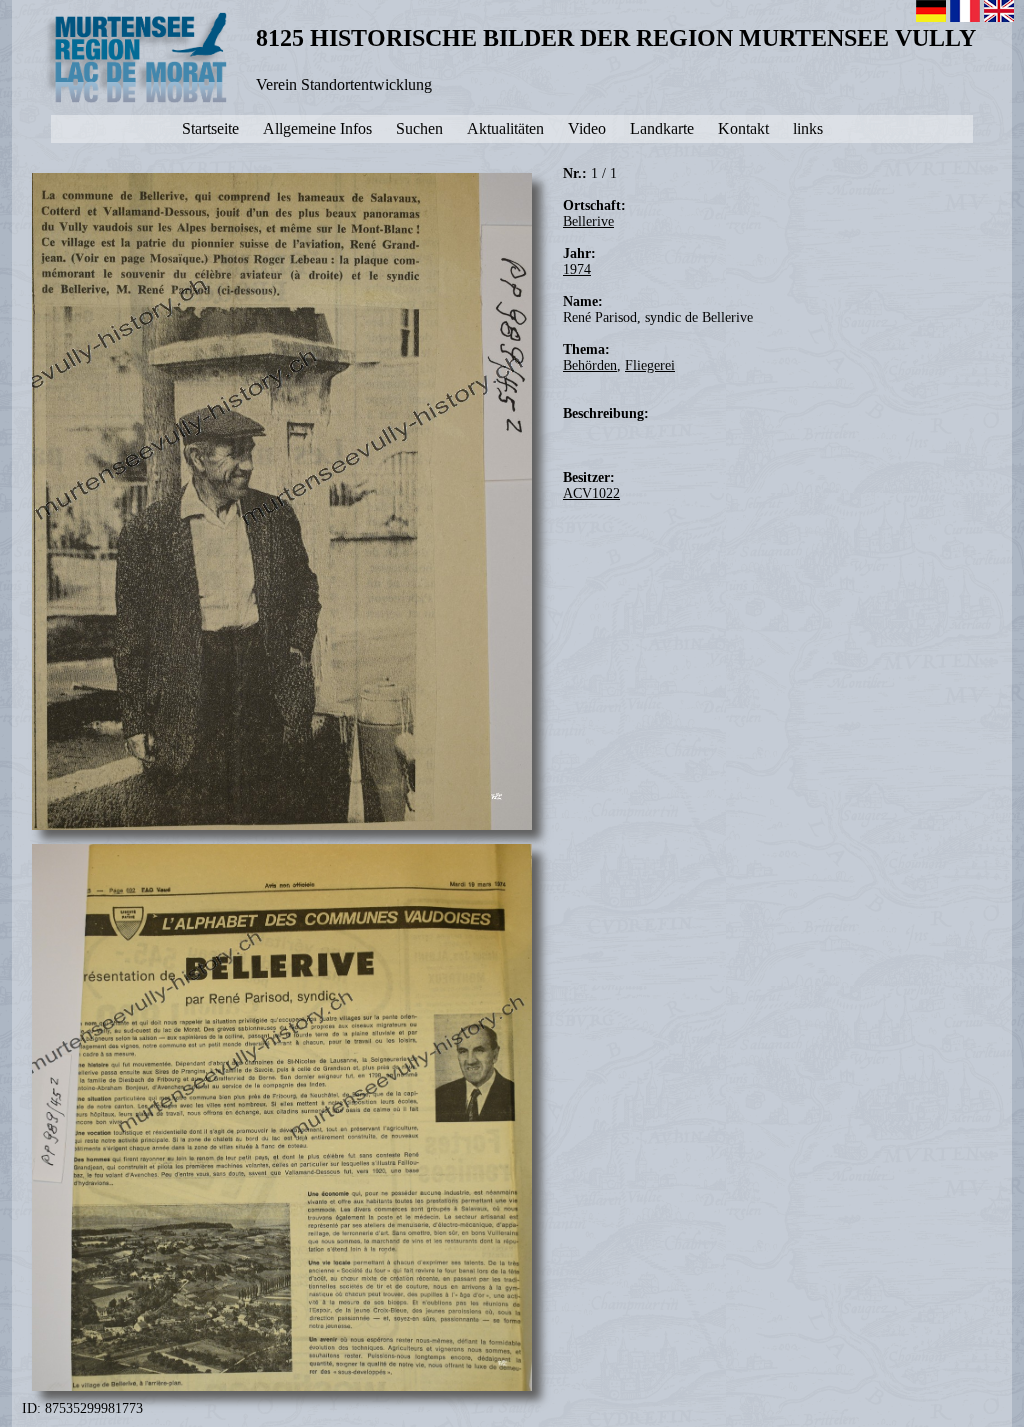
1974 (577, 269)
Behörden (590, 365)
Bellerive (588, 221)
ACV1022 (591, 493)
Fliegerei (650, 365)
